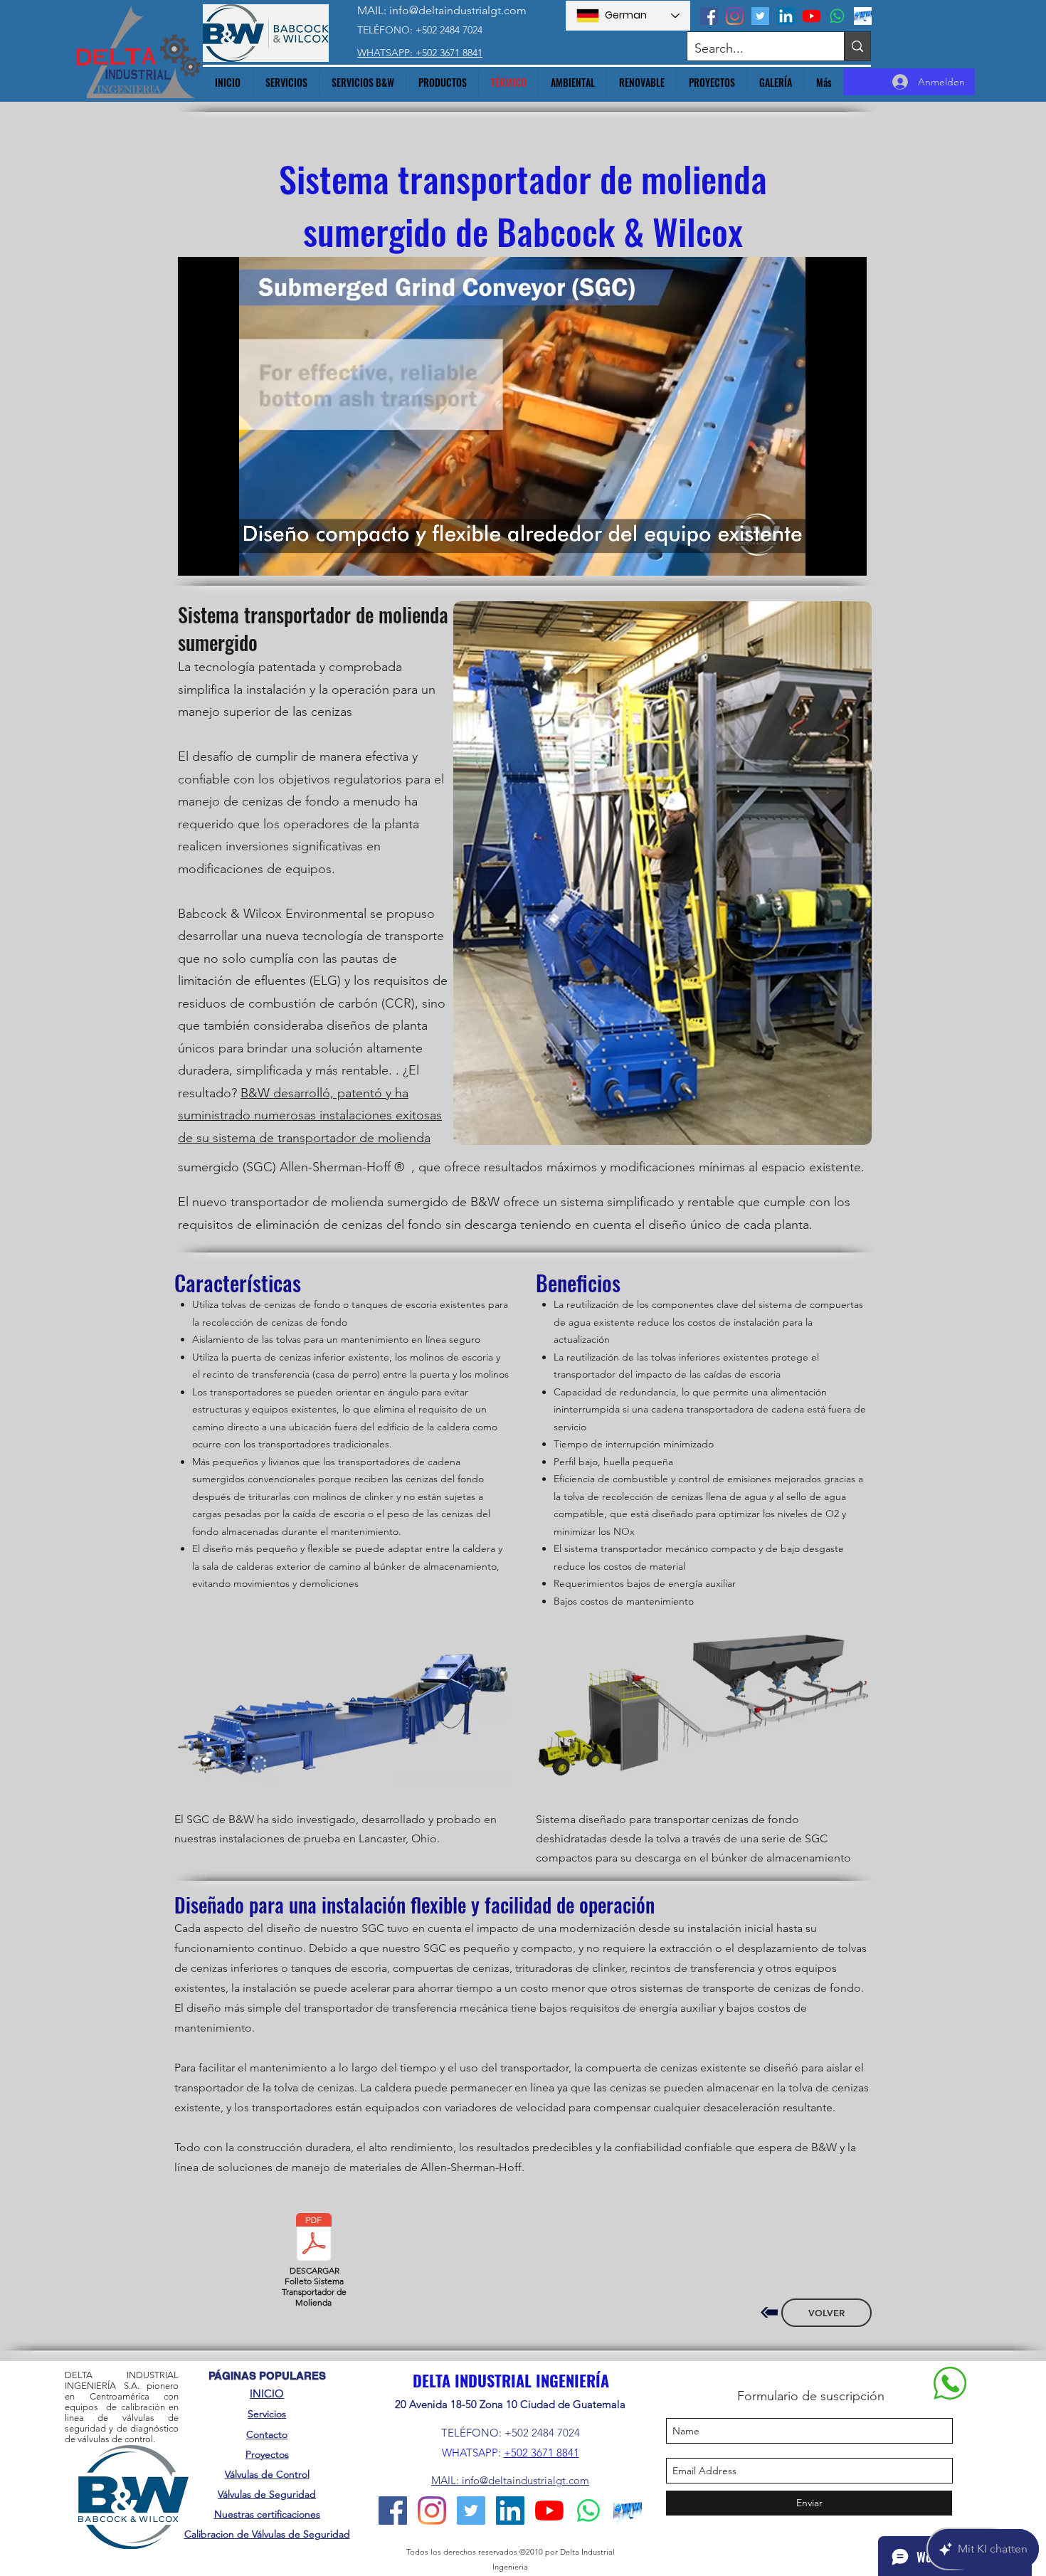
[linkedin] (786, 16)
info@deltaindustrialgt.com (458, 10)
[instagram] (735, 16)
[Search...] (857, 46)
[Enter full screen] (847, 556)
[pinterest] (837, 16)
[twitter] (760, 16)
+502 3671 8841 (542, 2453)
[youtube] (812, 16)
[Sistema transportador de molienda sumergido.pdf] (314, 2239)
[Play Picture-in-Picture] (823, 556)
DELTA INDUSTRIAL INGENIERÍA (511, 2380)
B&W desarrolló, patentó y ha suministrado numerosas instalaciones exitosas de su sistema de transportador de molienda (310, 1115)
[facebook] (709, 16)
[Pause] (196, 556)
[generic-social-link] (863, 16)
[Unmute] (221, 556)
